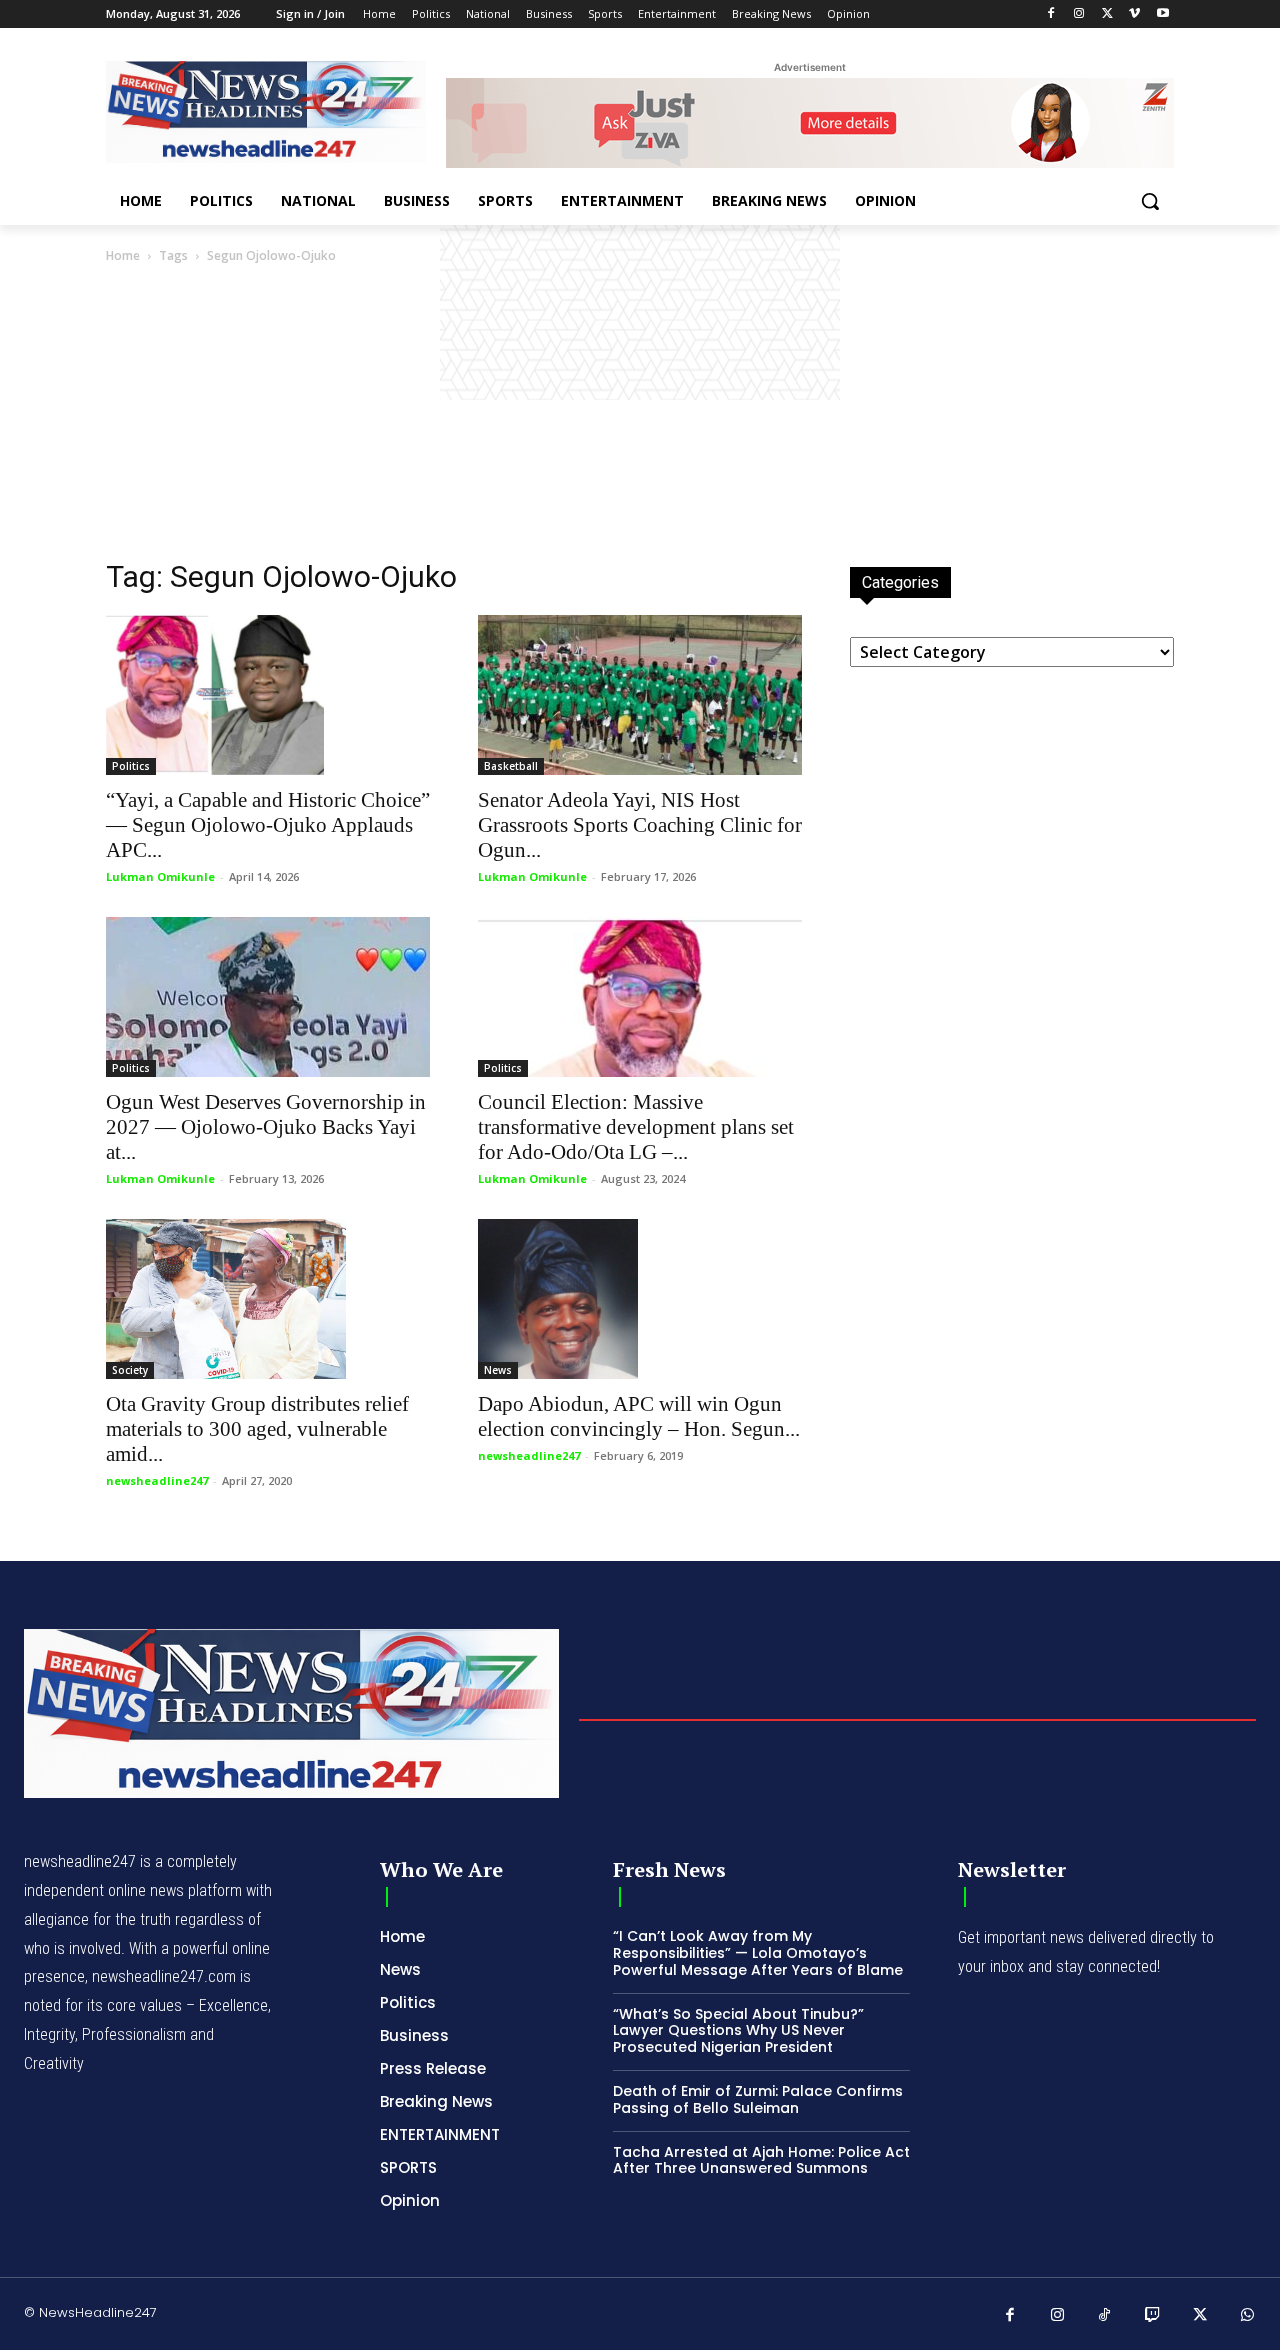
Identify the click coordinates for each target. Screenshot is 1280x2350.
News (498, 1370)
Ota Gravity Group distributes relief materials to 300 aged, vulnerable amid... (257, 1429)
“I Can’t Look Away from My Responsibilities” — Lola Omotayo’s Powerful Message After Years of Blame (758, 1953)
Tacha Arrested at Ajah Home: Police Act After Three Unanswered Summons (761, 2160)
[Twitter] (1107, 14)
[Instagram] (1079, 14)
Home (123, 255)
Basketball (511, 766)
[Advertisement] (640, 417)
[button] (1150, 201)
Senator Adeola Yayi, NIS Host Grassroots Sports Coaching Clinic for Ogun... (640, 825)
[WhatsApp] (1248, 2316)
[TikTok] (1105, 2316)
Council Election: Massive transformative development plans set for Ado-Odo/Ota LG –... (636, 1127)
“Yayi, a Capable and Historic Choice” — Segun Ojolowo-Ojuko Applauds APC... (268, 825)
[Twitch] (1153, 2316)
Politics (131, 766)
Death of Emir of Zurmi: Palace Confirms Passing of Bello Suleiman (758, 2099)
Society (130, 1370)
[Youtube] (1162, 14)
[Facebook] (1051, 14)
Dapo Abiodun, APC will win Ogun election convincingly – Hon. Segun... (639, 1416)
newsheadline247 (157, 1480)
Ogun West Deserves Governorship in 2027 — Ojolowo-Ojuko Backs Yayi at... (266, 1127)
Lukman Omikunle (160, 876)
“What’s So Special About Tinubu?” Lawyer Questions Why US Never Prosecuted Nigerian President (738, 2031)
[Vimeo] (1134, 14)
